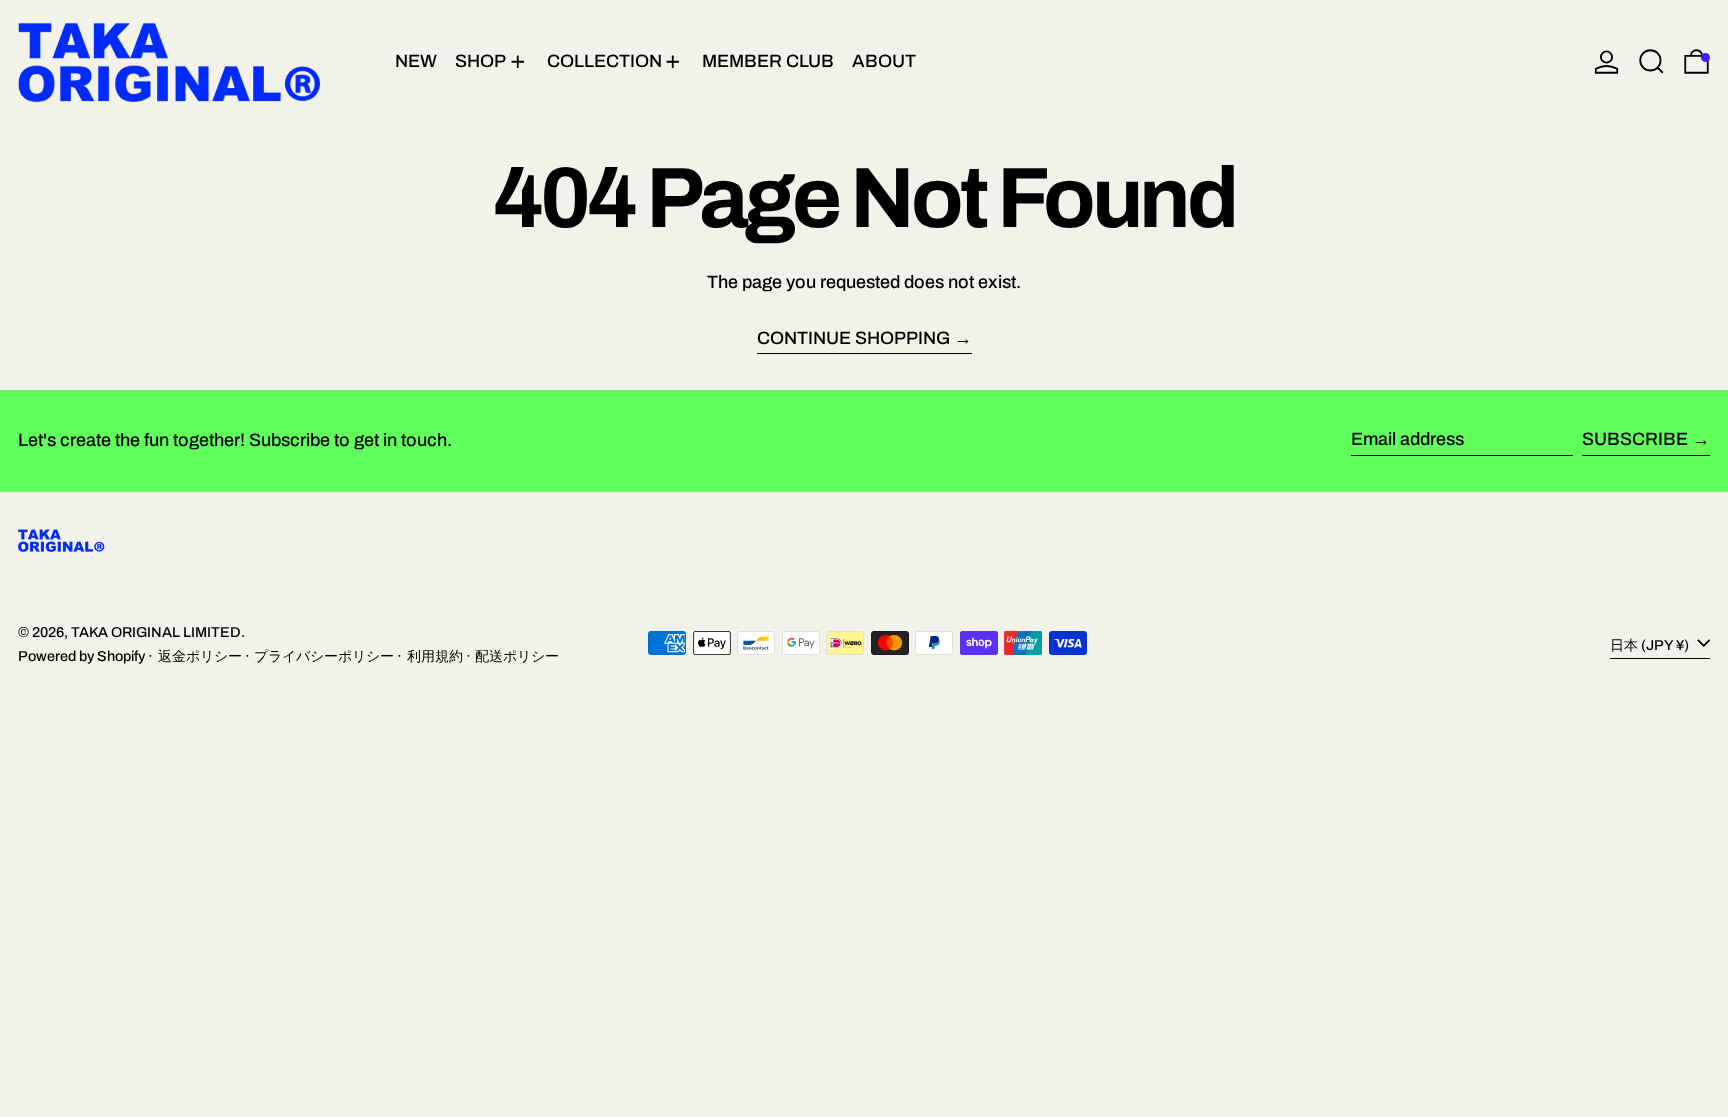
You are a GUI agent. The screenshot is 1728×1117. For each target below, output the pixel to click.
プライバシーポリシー (324, 656)
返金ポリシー (200, 656)
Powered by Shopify (81, 656)
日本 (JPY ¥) (1651, 644)
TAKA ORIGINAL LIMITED (156, 632)
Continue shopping (853, 338)
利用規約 (435, 656)
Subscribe (1635, 439)
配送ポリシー (517, 656)
